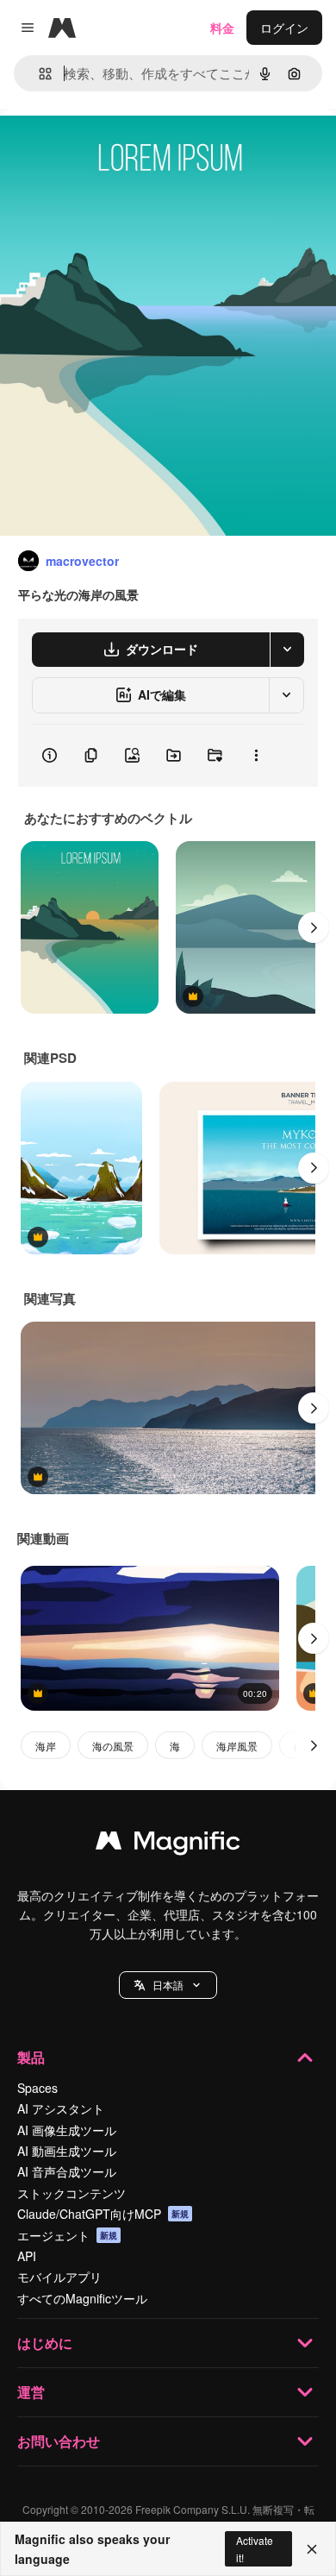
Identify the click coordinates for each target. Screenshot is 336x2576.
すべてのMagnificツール (82, 2298)
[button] (168, 1985)
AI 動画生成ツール (67, 2151)
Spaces (37, 2088)
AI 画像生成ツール (67, 2130)
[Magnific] (168, 1844)
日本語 (168, 1985)
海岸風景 (237, 1746)
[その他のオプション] (256, 756)
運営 (31, 2392)
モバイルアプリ (59, 2277)
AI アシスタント (61, 2108)
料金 (222, 28)
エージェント (67, 2235)
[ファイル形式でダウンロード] (287, 650)
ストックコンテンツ (72, 2193)
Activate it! (255, 2548)
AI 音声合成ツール (67, 2171)
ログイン (284, 28)
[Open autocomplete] (38, 74)
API (27, 2256)
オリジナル (118, 148)
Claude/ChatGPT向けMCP (103, 2214)
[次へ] (314, 927)
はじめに (45, 2343)
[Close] (312, 2549)
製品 (31, 2057)
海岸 (46, 1746)
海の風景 (113, 1746)
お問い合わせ (59, 2441)
